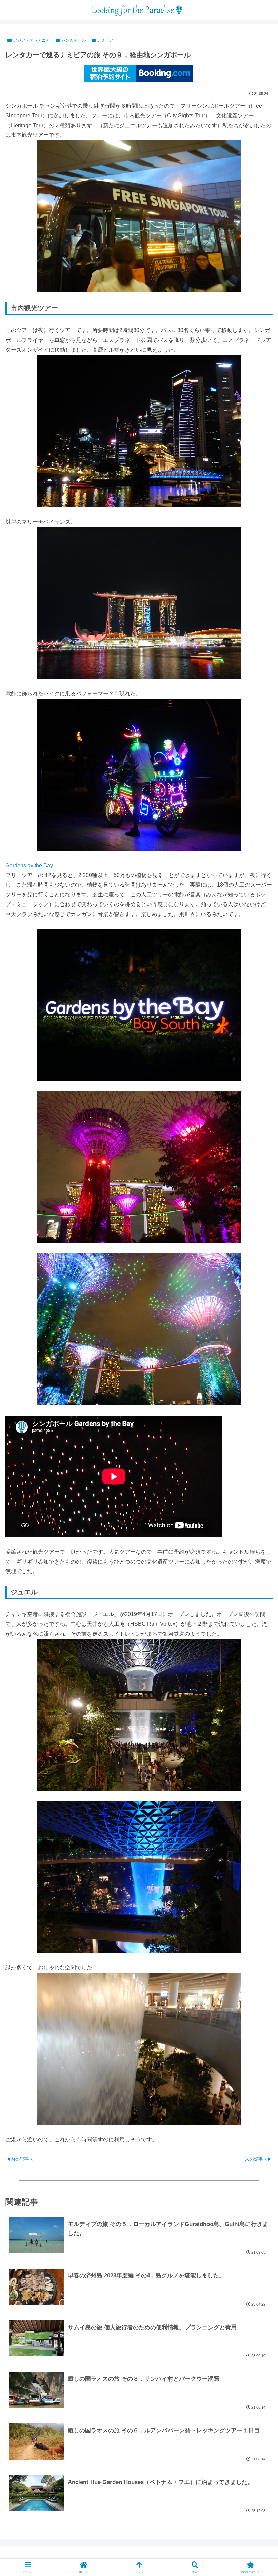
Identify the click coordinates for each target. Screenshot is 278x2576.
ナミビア (105, 40)
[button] (257, 1500)
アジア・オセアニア (32, 40)
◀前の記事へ (20, 2159)
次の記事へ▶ (258, 2159)
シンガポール (74, 40)
